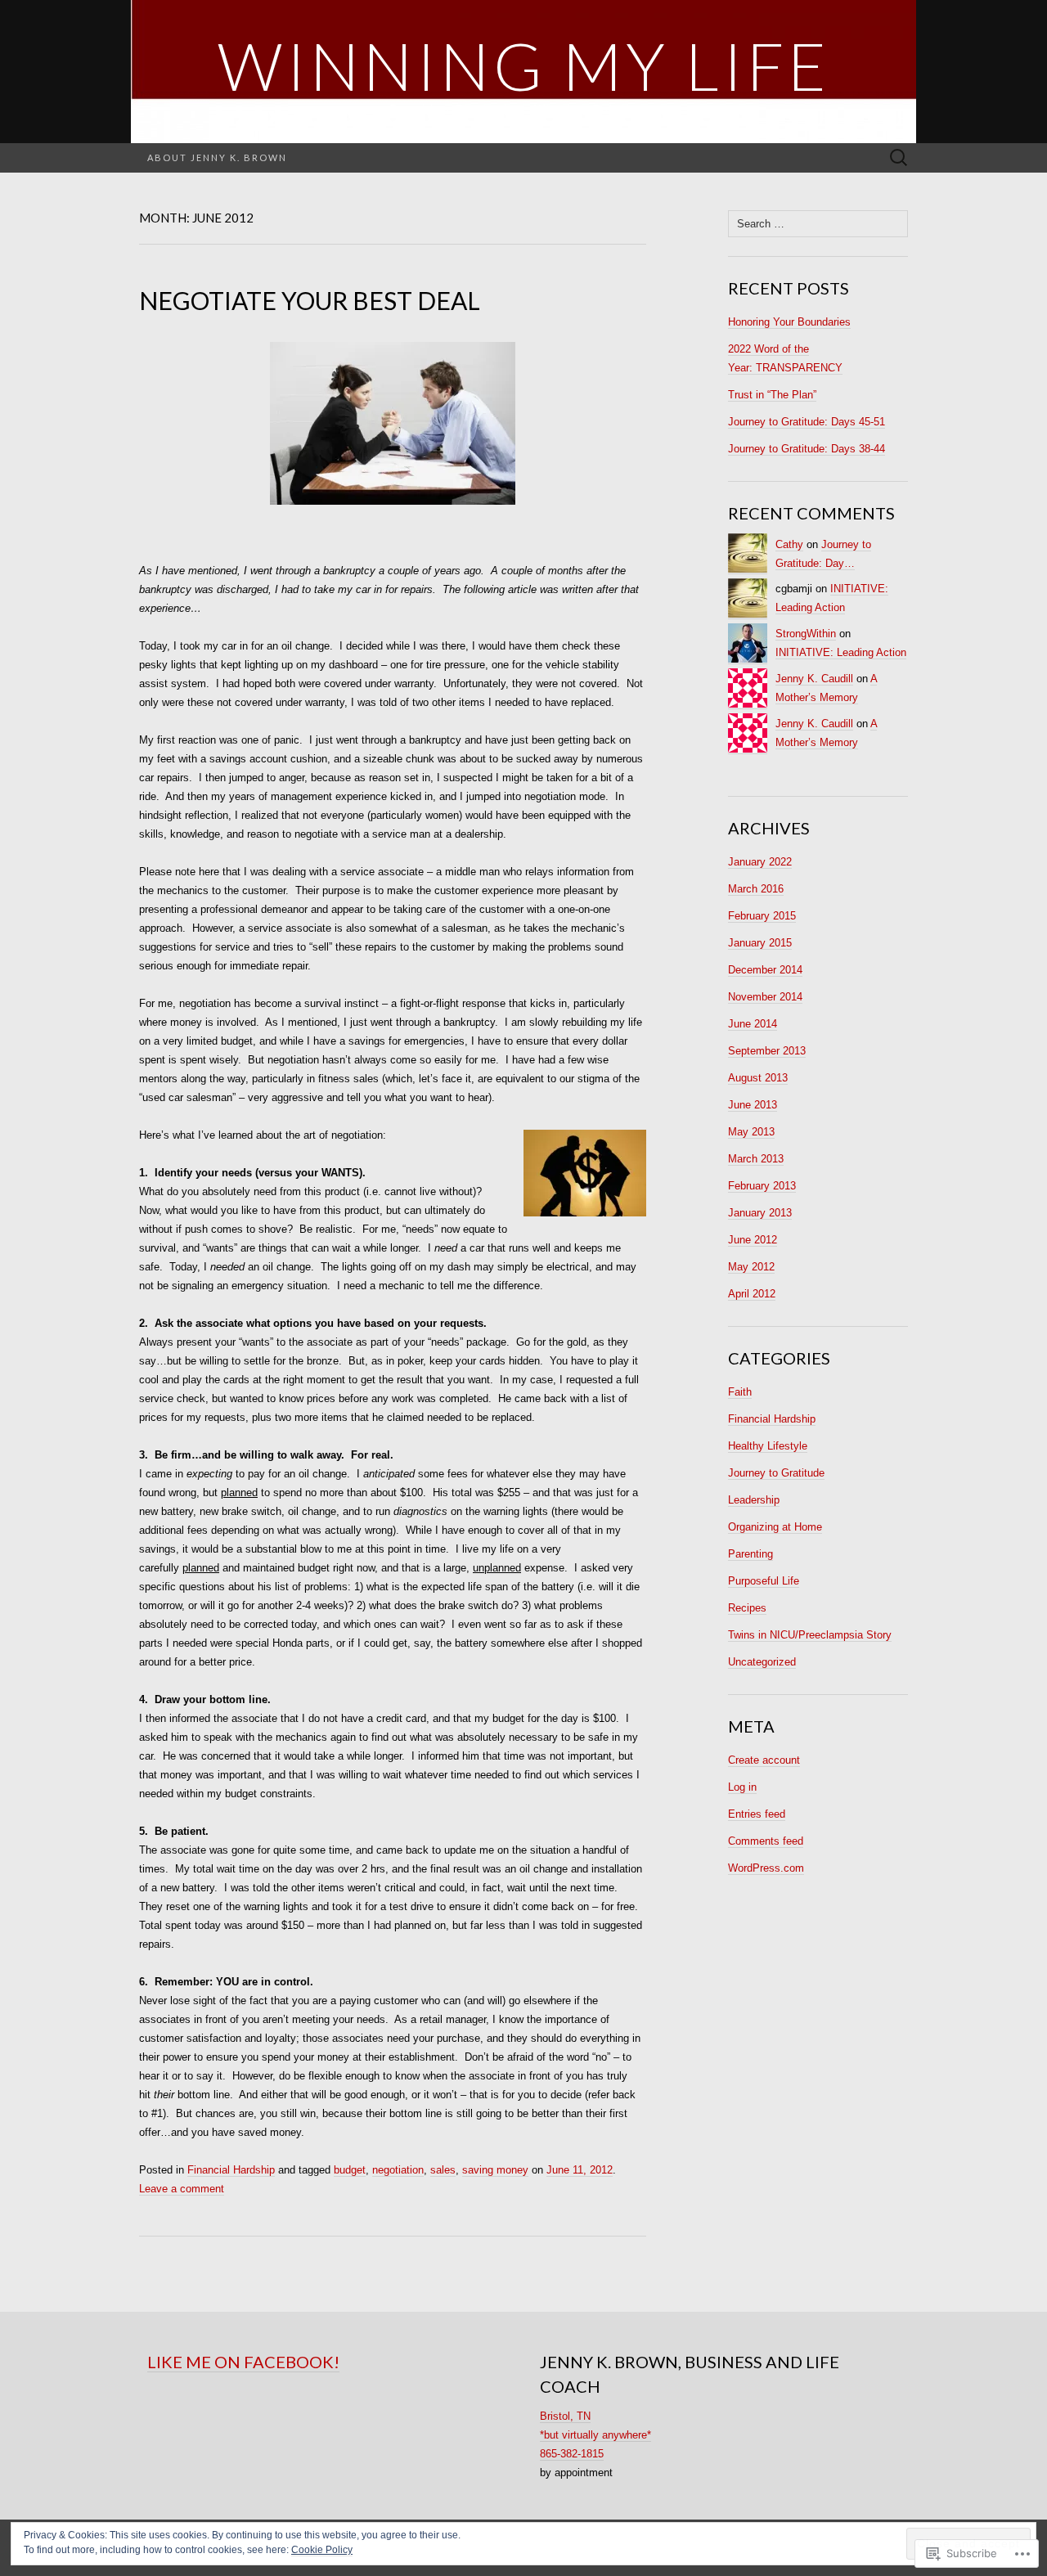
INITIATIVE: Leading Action (841, 652)
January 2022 (760, 862)
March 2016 (756, 889)
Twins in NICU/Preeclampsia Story (810, 1635)
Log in (742, 1787)
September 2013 (767, 1051)
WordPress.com (766, 1868)
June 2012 (753, 1240)
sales (443, 2170)
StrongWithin (806, 634)
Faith (740, 1392)
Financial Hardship (231, 2170)
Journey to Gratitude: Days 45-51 (807, 422)
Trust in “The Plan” (772, 395)
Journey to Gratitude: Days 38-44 (807, 449)
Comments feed (766, 1841)
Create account (764, 1760)
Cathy (789, 544)
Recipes (747, 1608)
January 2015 (760, 943)
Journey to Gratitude (776, 1473)
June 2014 (753, 1024)
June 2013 (753, 1105)
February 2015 (762, 916)
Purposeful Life (764, 1581)
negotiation (398, 2170)
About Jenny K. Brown (217, 157)
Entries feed (757, 1814)
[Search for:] (899, 158)
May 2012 (751, 1267)
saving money (495, 2170)
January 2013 (760, 1213)
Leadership (754, 1500)
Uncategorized (762, 1662)
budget (350, 2170)
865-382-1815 (572, 2454)
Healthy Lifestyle (768, 1446)
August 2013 (758, 1078)
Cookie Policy (322, 2550)
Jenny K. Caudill (814, 679)
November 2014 (765, 997)
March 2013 (756, 1159)
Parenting (750, 1554)
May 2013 (751, 1132)
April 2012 (752, 1294)
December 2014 (765, 970)
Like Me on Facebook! (243, 2362)
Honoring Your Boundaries (789, 322)
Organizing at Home (775, 1527)
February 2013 (762, 1186)
